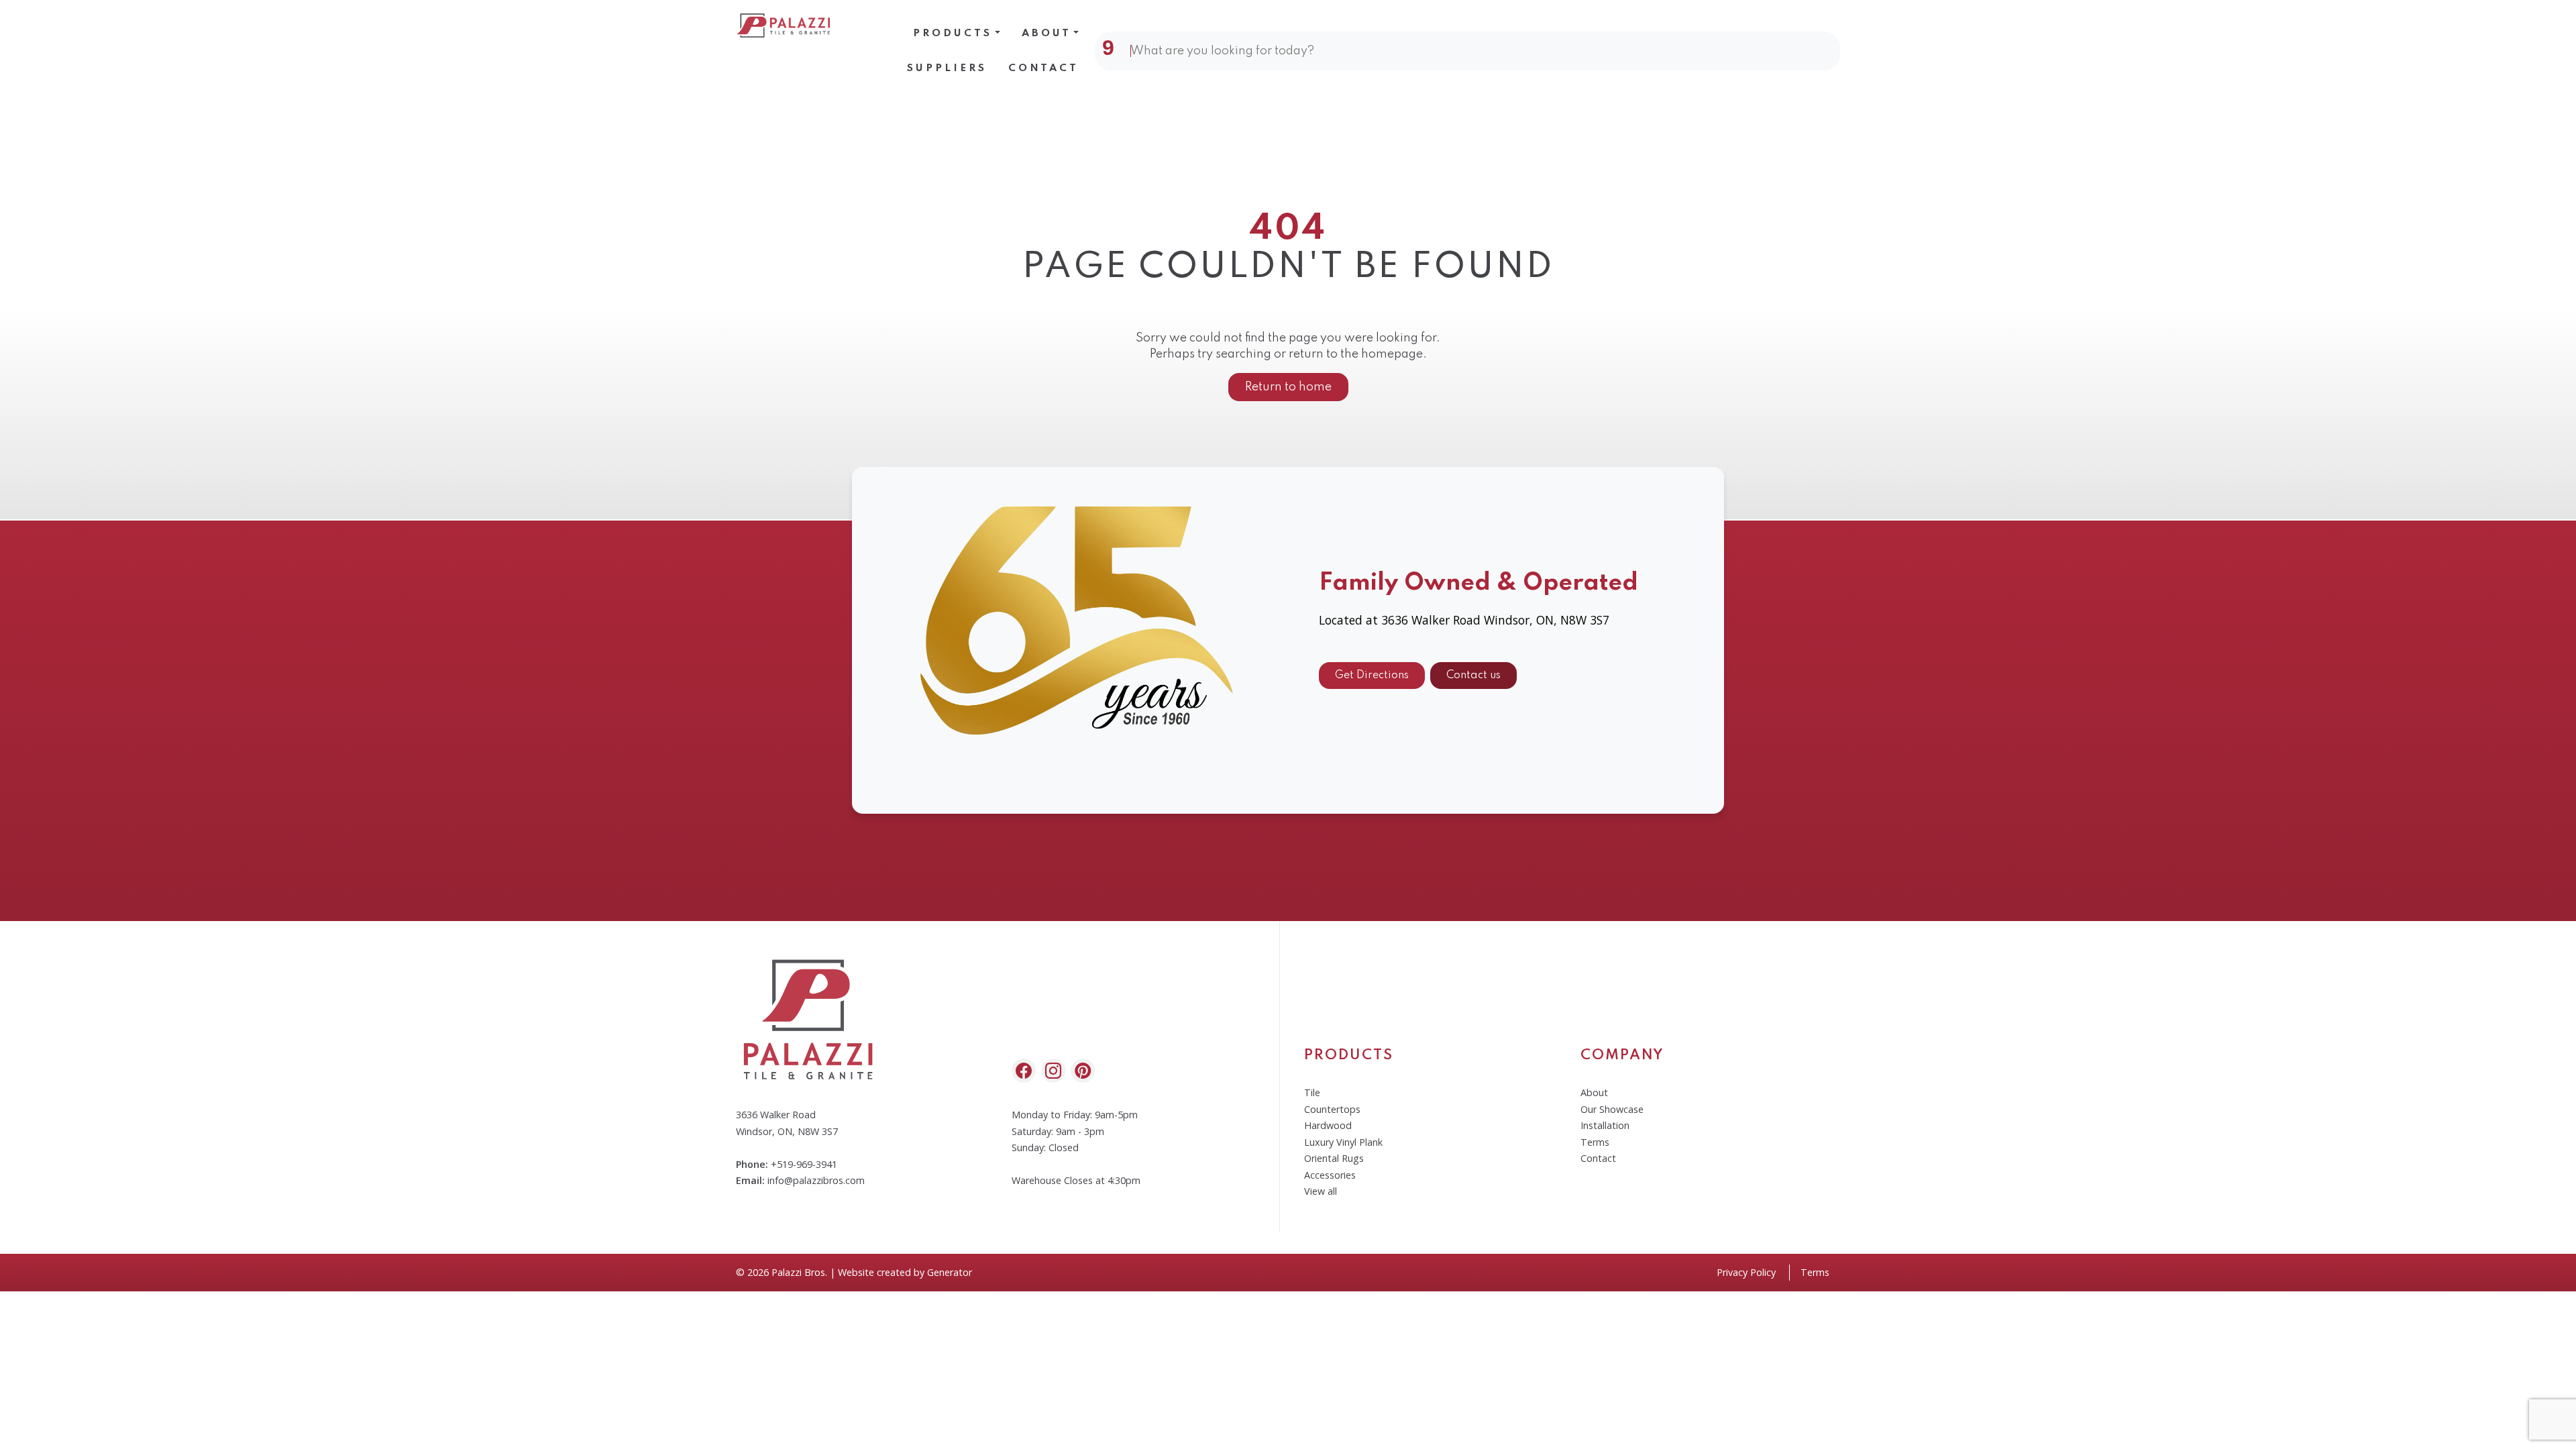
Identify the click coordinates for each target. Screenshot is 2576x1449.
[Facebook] (1024, 1071)
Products (953, 34)
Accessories (1330, 1175)
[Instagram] (1053, 1071)
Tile (1312, 1092)
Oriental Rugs (1334, 1158)
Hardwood (1328, 1125)
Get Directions (1372, 676)
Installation (1605, 1125)
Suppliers (947, 68)
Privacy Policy (1746, 1272)
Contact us (1473, 676)
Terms (1595, 1142)
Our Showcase (1612, 1109)
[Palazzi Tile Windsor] (784, 25)
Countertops (1332, 1109)
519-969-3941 (807, 1164)
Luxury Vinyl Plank (1343, 1142)
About (1046, 34)
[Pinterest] (1083, 1071)
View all (1321, 1191)
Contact (1043, 68)
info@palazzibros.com (816, 1180)
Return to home (1288, 387)
